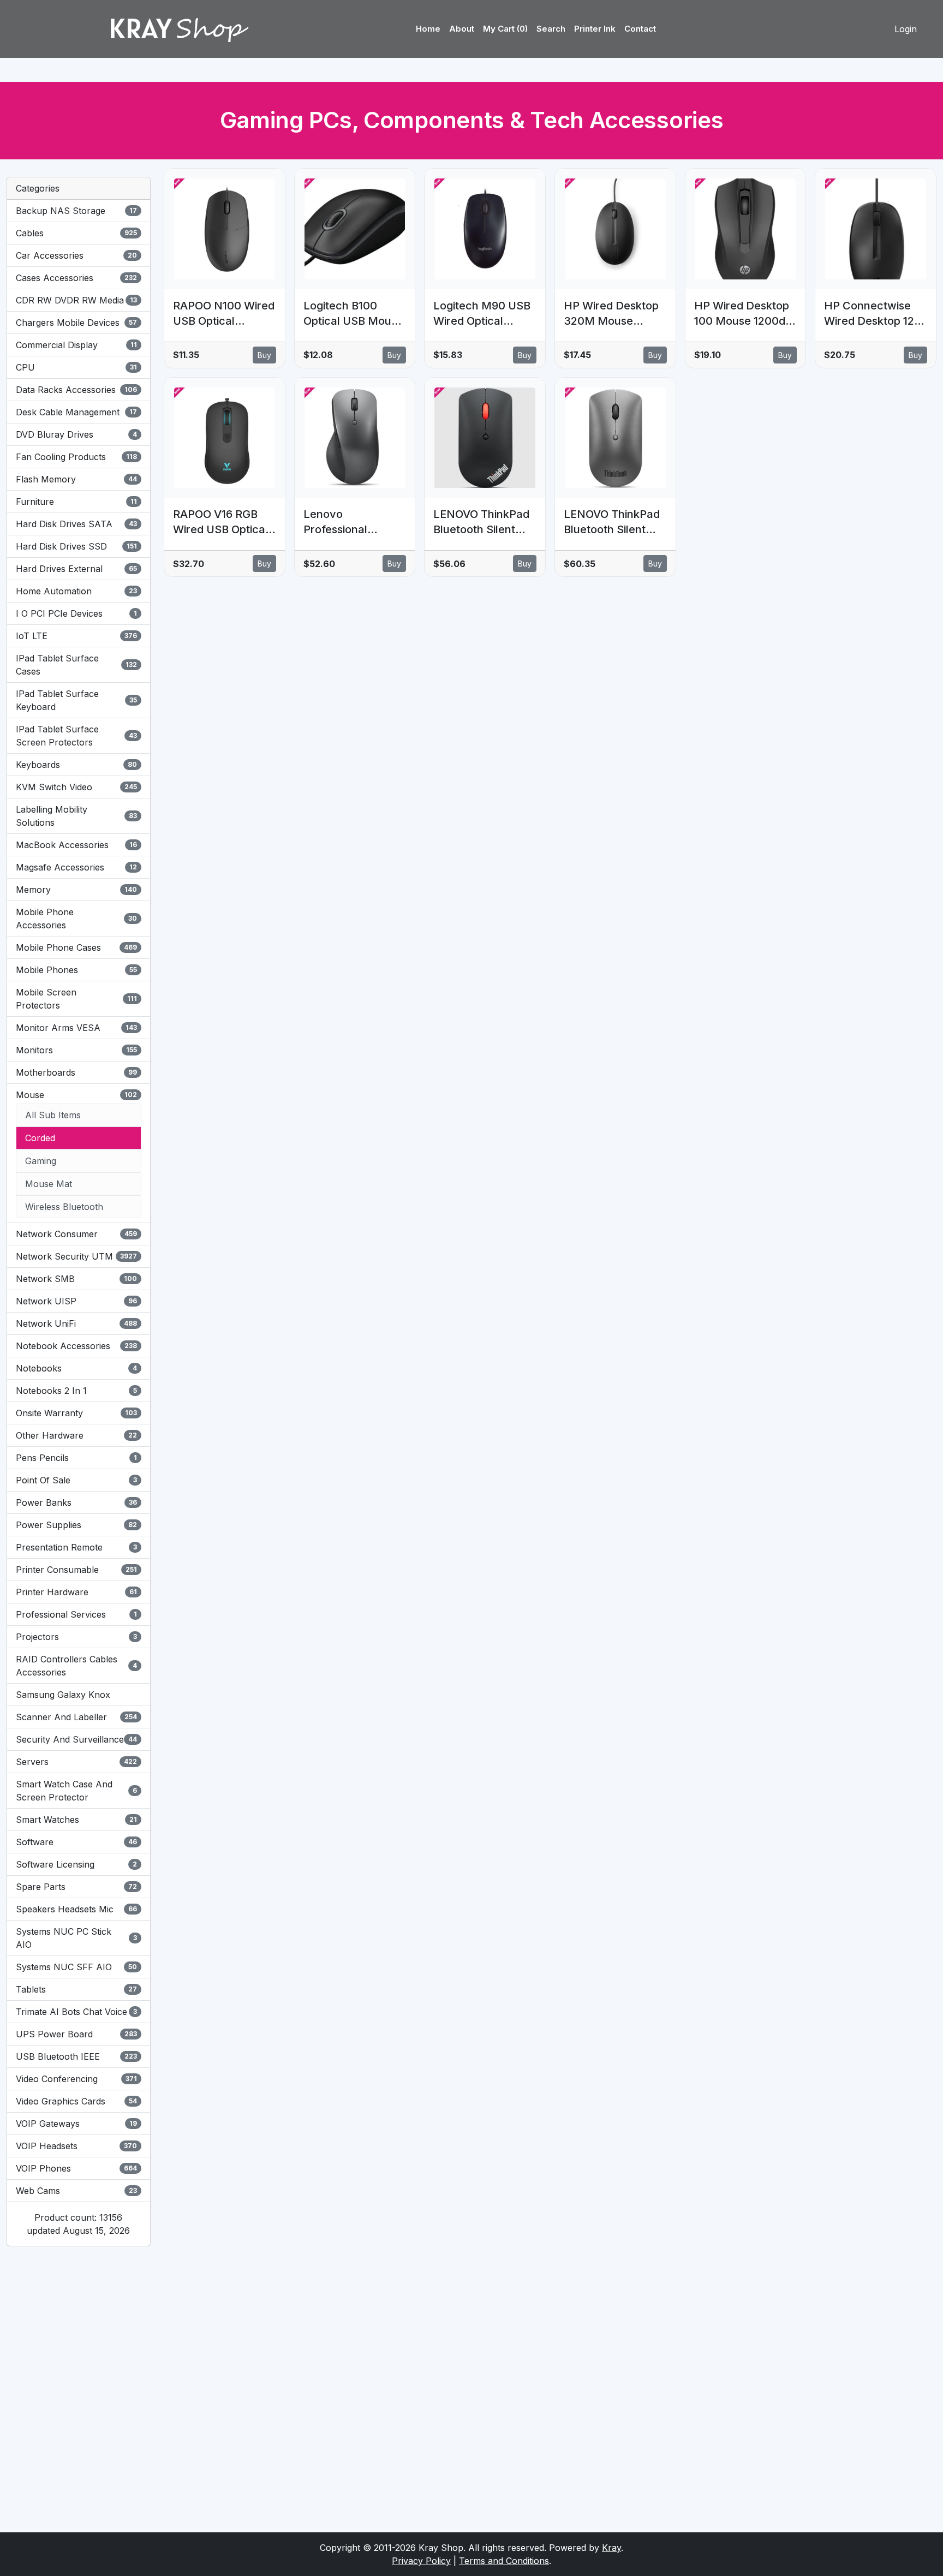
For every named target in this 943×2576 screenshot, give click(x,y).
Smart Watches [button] (76, 1820)
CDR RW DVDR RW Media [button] (76, 300)
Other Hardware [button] (76, 1435)
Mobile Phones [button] (76, 970)
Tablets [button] (76, 1989)
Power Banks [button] (76, 1502)
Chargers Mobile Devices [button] (76, 323)
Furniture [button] (76, 502)
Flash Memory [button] (76, 479)
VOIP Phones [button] (76, 2168)
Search (551, 29)
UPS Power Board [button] (76, 2034)
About (462, 29)
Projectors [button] (76, 1637)
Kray (611, 2548)
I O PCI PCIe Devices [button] (76, 613)
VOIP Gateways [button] (76, 2124)
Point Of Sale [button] (76, 1480)
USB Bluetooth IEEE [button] (76, 2056)
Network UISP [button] (76, 1301)
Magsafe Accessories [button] (76, 867)
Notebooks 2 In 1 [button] (76, 1391)
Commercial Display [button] (76, 345)
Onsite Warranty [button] (76, 1413)
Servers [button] (76, 1762)
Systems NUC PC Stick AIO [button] (76, 1938)
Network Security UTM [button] (76, 1256)
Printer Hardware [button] (76, 1592)
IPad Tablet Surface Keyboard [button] (76, 700)
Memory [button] (76, 890)
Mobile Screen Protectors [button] (76, 999)
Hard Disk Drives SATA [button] (76, 524)
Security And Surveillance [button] (76, 1739)
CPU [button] (76, 367)
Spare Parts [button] (76, 1887)
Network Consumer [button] (76, 1234)
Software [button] (76, 1842)
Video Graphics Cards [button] (76, 2101)
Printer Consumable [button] (76, 1570)
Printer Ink (595, 29)
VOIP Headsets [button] (76, 2146)
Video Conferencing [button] (76, 2079)
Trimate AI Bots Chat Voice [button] (76, 2012)
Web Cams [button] (76, 2191)
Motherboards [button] (76, 1072)
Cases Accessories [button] (76, 278)
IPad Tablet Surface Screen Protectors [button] (76, 736)
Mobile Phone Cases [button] (76, 947)
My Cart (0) (505, 29)
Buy (264, 355)
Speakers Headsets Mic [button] (76, 1909)
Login (906, 29)
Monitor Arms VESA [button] (76, 1028)
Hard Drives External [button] (76, 569)
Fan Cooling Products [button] (76, 457)
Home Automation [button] (76, 591)
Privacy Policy (421, 2561)
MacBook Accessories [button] (76, 845)
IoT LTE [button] (76, 636)
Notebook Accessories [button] (76, 1346)
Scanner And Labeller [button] (76, 1717)
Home (428, 29)
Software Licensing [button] (76, 1864)
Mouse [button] (76, 1095)
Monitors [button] (76, 1050)
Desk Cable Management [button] (76, 412)
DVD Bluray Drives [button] (76, 434)
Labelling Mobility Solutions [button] (76, 816)
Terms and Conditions (504, 2561)
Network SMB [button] (76, 1279)
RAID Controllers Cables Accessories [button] (76, 1666)
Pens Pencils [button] (76, 1458)
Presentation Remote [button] (76, 1547)
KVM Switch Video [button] (76, 787)
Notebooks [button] (76, 1368)
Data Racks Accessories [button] (76, 390)
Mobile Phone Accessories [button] (76, 919)
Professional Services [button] (76, 1614)
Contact (640, 29)
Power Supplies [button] (76, 1525)
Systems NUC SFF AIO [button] (76, 1967)
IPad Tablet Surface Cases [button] (76, 665)
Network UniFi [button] (76, 1323)
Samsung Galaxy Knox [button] (63, 1695)
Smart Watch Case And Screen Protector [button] (76, 1791)
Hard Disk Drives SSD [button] (76, 546)
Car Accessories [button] (76, 255)
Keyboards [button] (76, 765)
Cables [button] (76, 233)
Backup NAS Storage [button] (76, 211)
